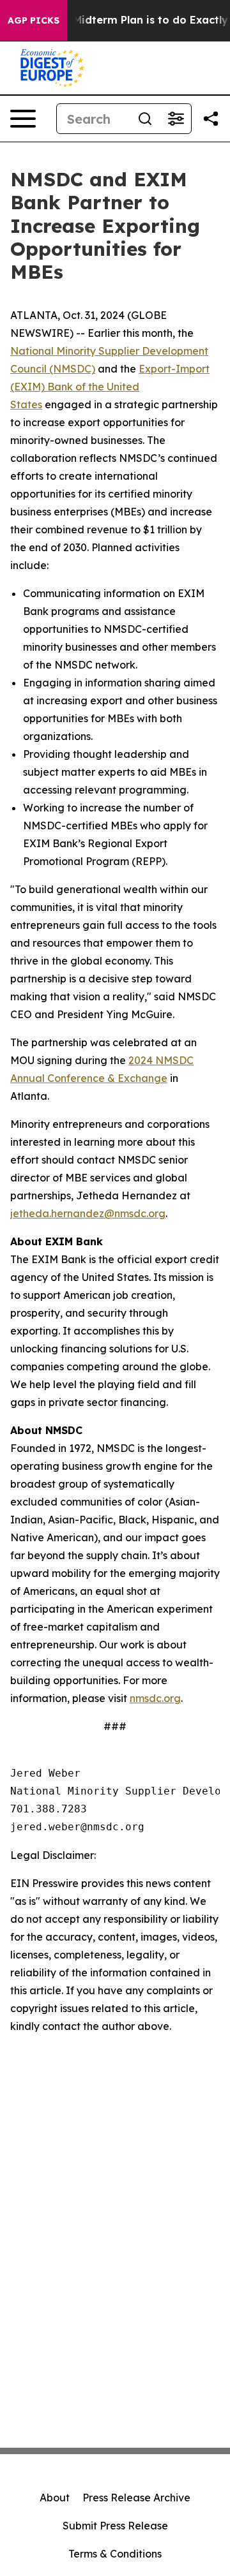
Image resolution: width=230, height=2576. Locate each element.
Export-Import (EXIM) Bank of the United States (110, 387)
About (55, 2498)
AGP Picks (34, 20)
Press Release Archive (136, 2498)
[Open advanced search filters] (176, 119)
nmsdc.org (155, 1698)
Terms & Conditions (115, 2554)
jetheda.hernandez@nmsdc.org (88, 1213)
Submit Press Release (115, 2526)
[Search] (145, 119)
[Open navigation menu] (23, 119)
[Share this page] (211, 119)
